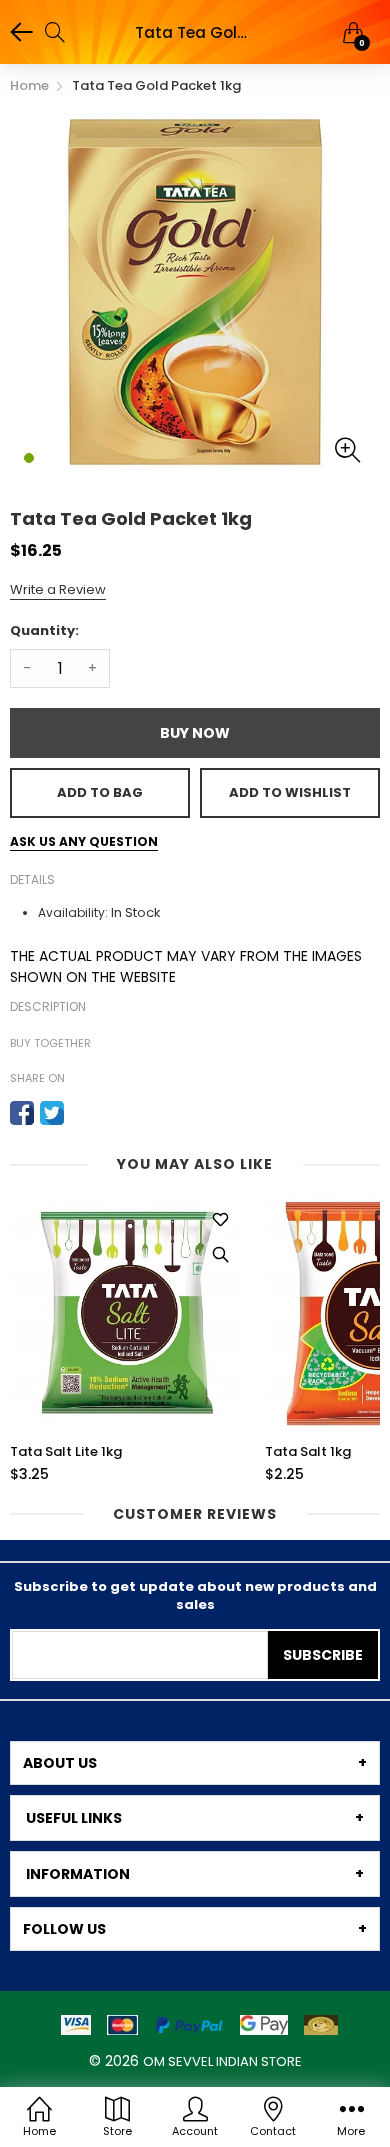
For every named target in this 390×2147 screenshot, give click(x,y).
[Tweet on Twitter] (52, 1113)
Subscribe (323, 1655)
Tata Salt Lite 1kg (66, 1452)
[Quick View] (220, 1255)
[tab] (195, 1763)
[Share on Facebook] (22, 1113)
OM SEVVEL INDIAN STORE (222, 2061)
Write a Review (58, 589)
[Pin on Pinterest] (82, 1113)
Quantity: (44, 630)
